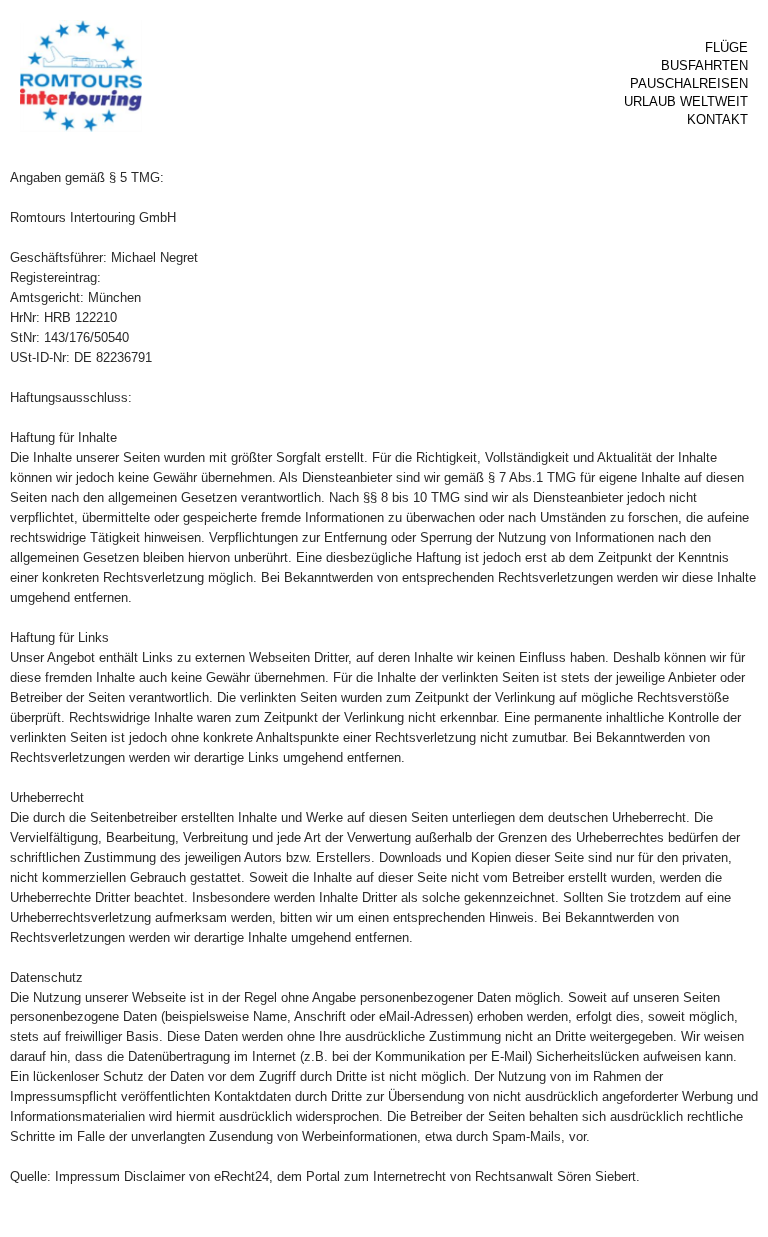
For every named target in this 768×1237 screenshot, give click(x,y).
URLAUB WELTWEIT (686, 101)
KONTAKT (717, 119)
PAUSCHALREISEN (689, 83)
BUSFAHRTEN (704, 65)
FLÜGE (726, 47)
